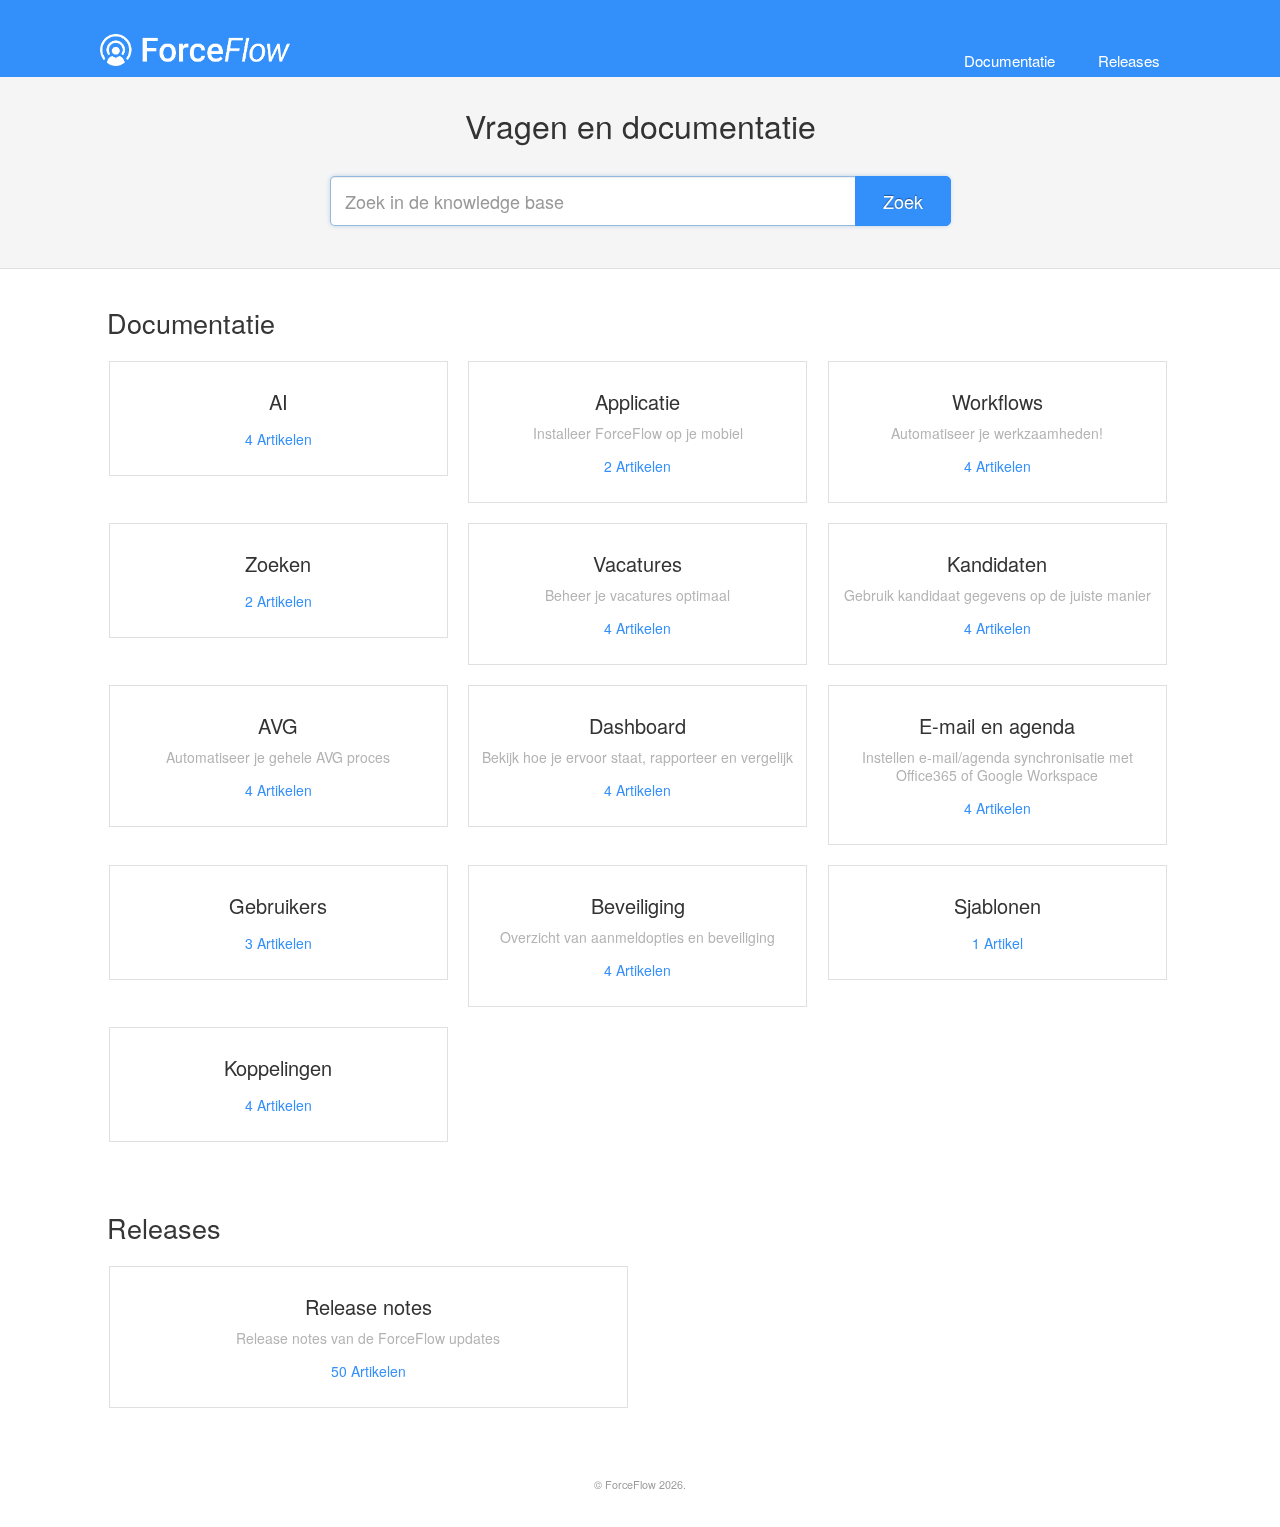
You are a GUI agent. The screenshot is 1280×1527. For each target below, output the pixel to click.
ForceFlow (630, 1484)
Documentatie (1009, 60)
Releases (1129, 60)
